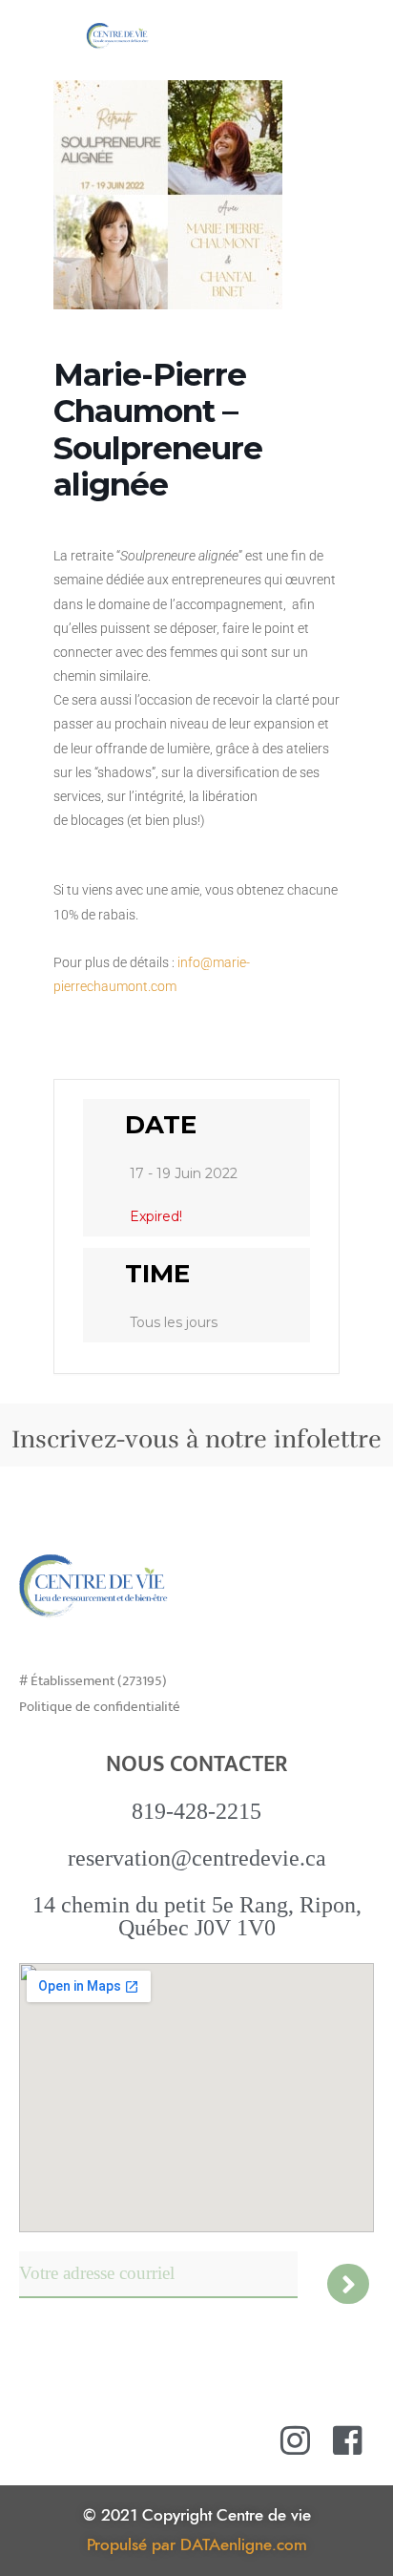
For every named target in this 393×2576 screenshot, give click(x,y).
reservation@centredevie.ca (197, 1858)
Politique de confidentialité (100, 1707)
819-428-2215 (196, 1811)
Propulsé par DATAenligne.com (197, 2545)
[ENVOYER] (349, 2284)
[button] (362, 35)
